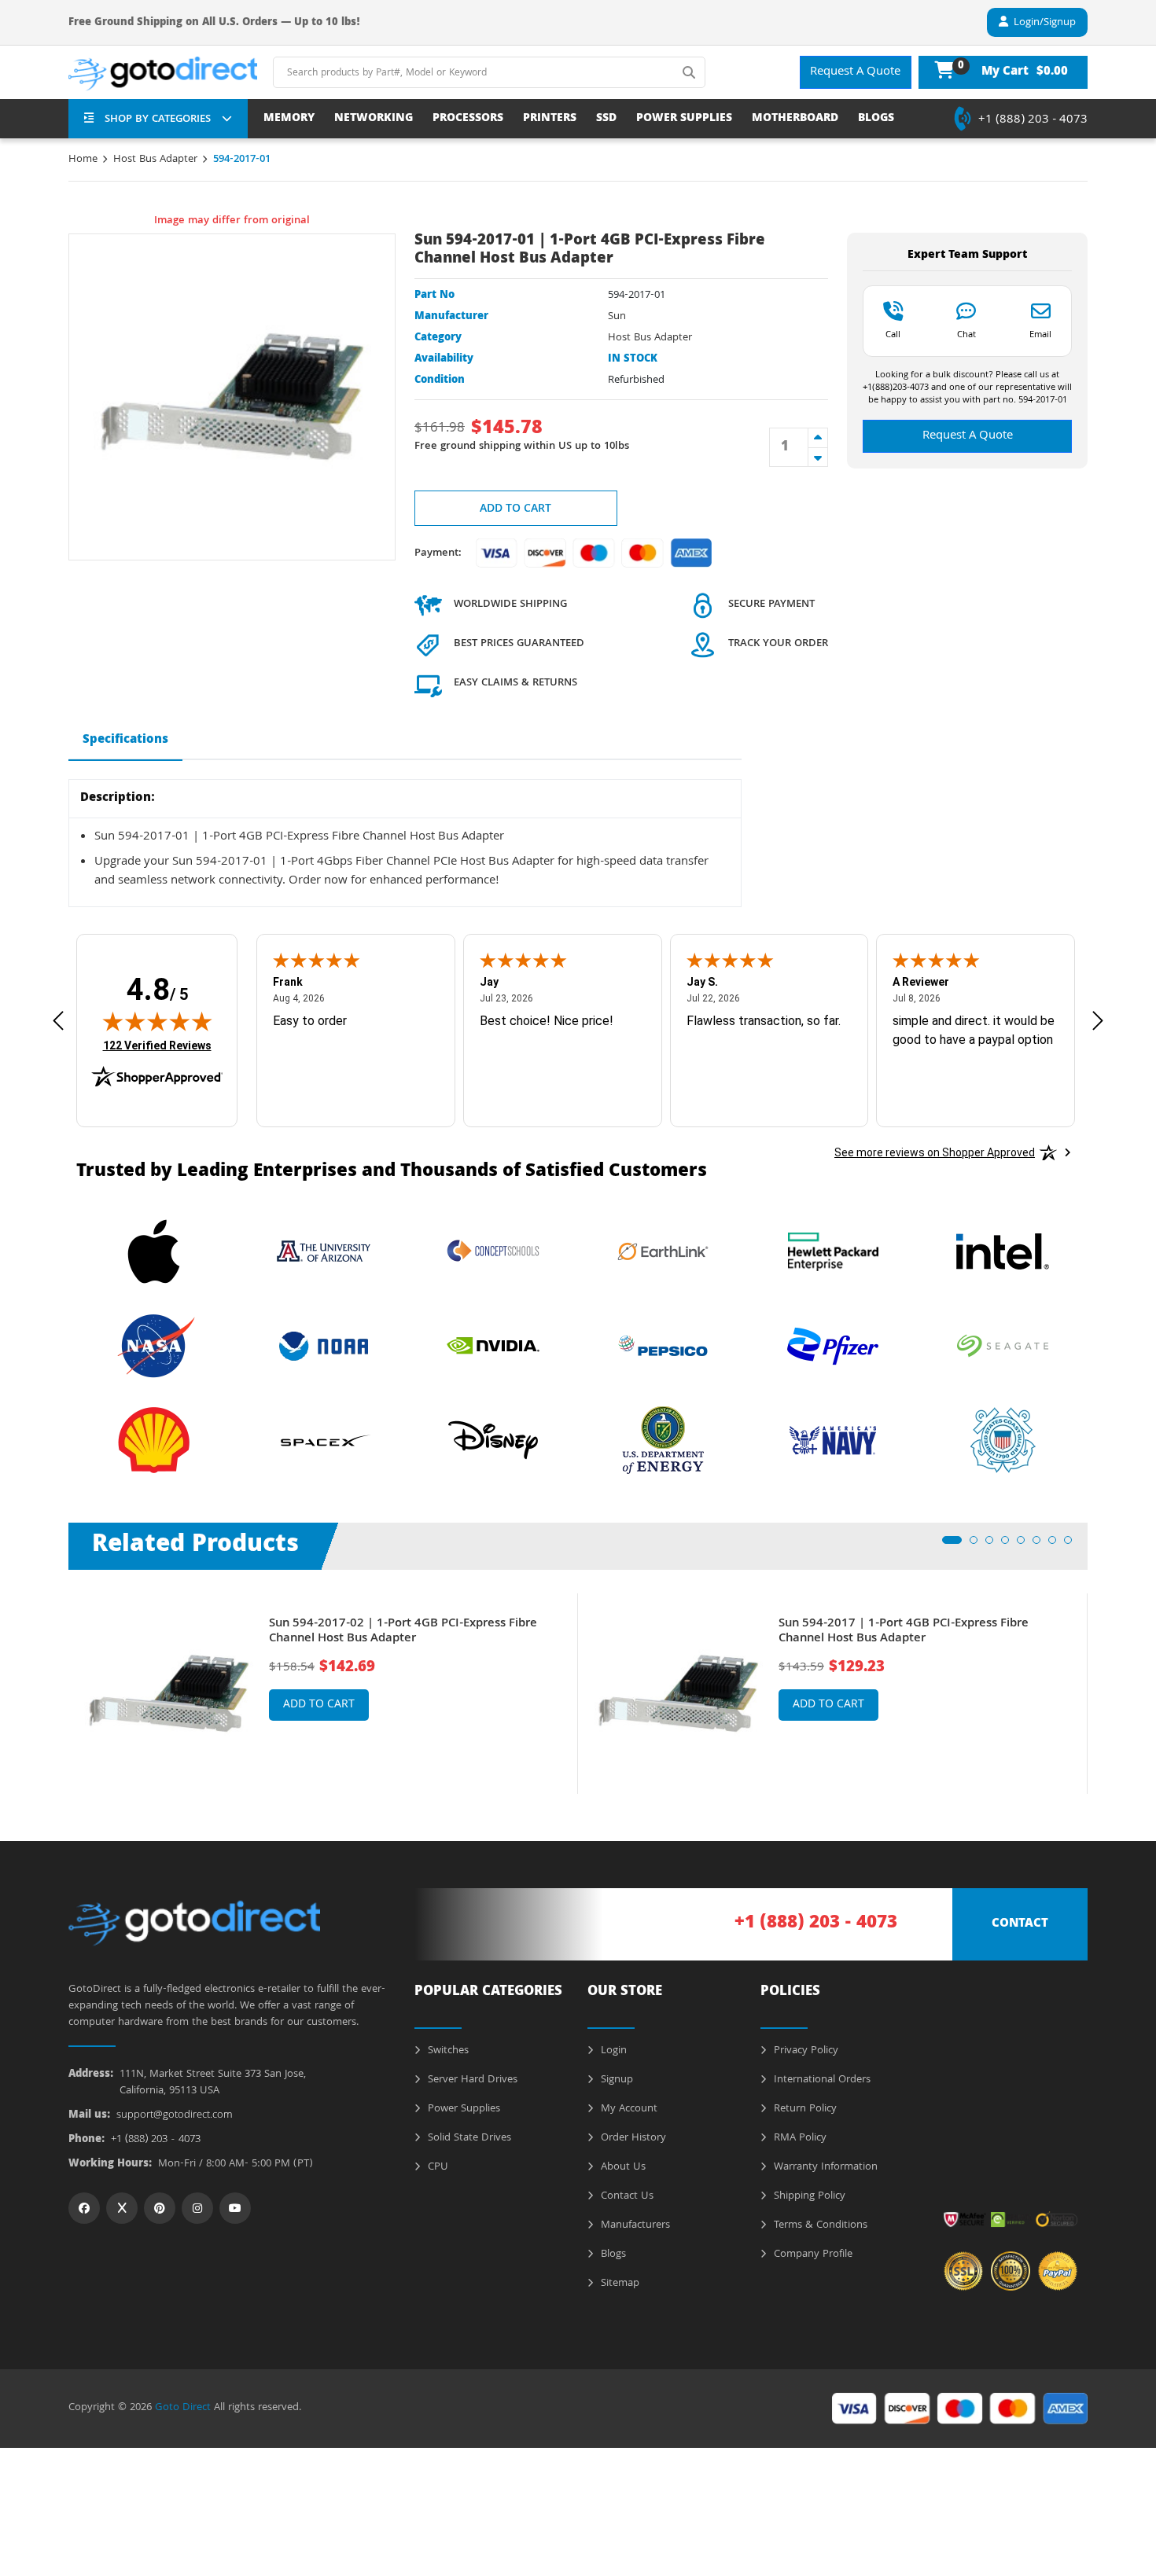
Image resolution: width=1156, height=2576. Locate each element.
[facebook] (84, 2208)
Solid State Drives (468, 2138)
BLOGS (876, 119)
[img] (157, 1021)
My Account (628, 2109)
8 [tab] (1073, 1545)
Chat (966, 334)
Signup (615, 2080)
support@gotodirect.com (175, 2116)
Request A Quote (855, 72)
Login (612, 2051)
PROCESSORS (468, 119)
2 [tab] (978, 1545)
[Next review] (1098, 1021)
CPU (436, 2167)
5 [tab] (1025, 1545)
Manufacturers (634, 2225)
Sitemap (618, 2284)
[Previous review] (58, 1021)
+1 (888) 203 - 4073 (1033, 120)
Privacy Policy (804, 2051)
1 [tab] (951, 1545)
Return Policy (804, 2109)
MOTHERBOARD (795, 119)
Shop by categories (158, 119)
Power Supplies (462, 2109)
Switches (447, 2051)
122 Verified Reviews (157, 1045)
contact (1020, 1924)
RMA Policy (799, 2138)
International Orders (821, 2080)
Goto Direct (183, 2408)
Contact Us (626, 2196)
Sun (617, 317)
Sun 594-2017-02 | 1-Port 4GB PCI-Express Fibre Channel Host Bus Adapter (403, 1632)
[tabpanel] (323, 1694)
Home (83, 160)
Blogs (612, 2254)
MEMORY (289, 119)
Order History (632, 2138)
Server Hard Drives (471, 2080)
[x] (122, 2208)
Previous (57, 1682)
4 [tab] (1010, 1545)
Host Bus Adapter (155, 160)
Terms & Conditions (819, 2225)
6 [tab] (1041, 1545)
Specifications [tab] (125, 740)
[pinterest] (160, 2208)
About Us (622, 2167)
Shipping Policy (808, 2196)
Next (1099, 1682)
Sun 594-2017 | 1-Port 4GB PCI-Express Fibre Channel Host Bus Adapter (904, 1632)
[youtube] (235, 2208)
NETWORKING (374, 119)
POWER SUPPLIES (684, 119)
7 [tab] (1057, 1545)
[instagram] (197, 2208)
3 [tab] (994, 1545)
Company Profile (812, 2254)
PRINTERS (550, 119)
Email (1040, 334)
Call (893, 334)
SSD (606, 119)
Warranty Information (824, 2167)
